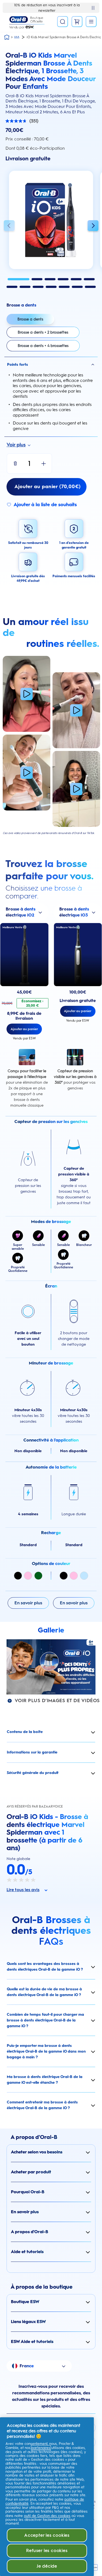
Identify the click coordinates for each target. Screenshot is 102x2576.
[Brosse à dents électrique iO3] (78, 955)
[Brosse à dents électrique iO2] (24, 955)
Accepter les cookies (47, 2535)
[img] (18, 1576)
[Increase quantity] (44, 464)
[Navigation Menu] (91, 22)
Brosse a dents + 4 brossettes (43, 346)
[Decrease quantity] (15, 464)
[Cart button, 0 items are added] (77, 22)
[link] (47, 487)
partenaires (41, 2448)
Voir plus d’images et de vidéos (57, 1700)
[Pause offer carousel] (93, 8)
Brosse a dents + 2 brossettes (43, 332)
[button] (9, 226)
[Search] (63, 22)
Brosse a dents (30, 319)
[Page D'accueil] (7, 37)
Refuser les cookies (47, 2550)
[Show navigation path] (17, 37)
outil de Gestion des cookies (47, 2516)
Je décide (47, 2566)
